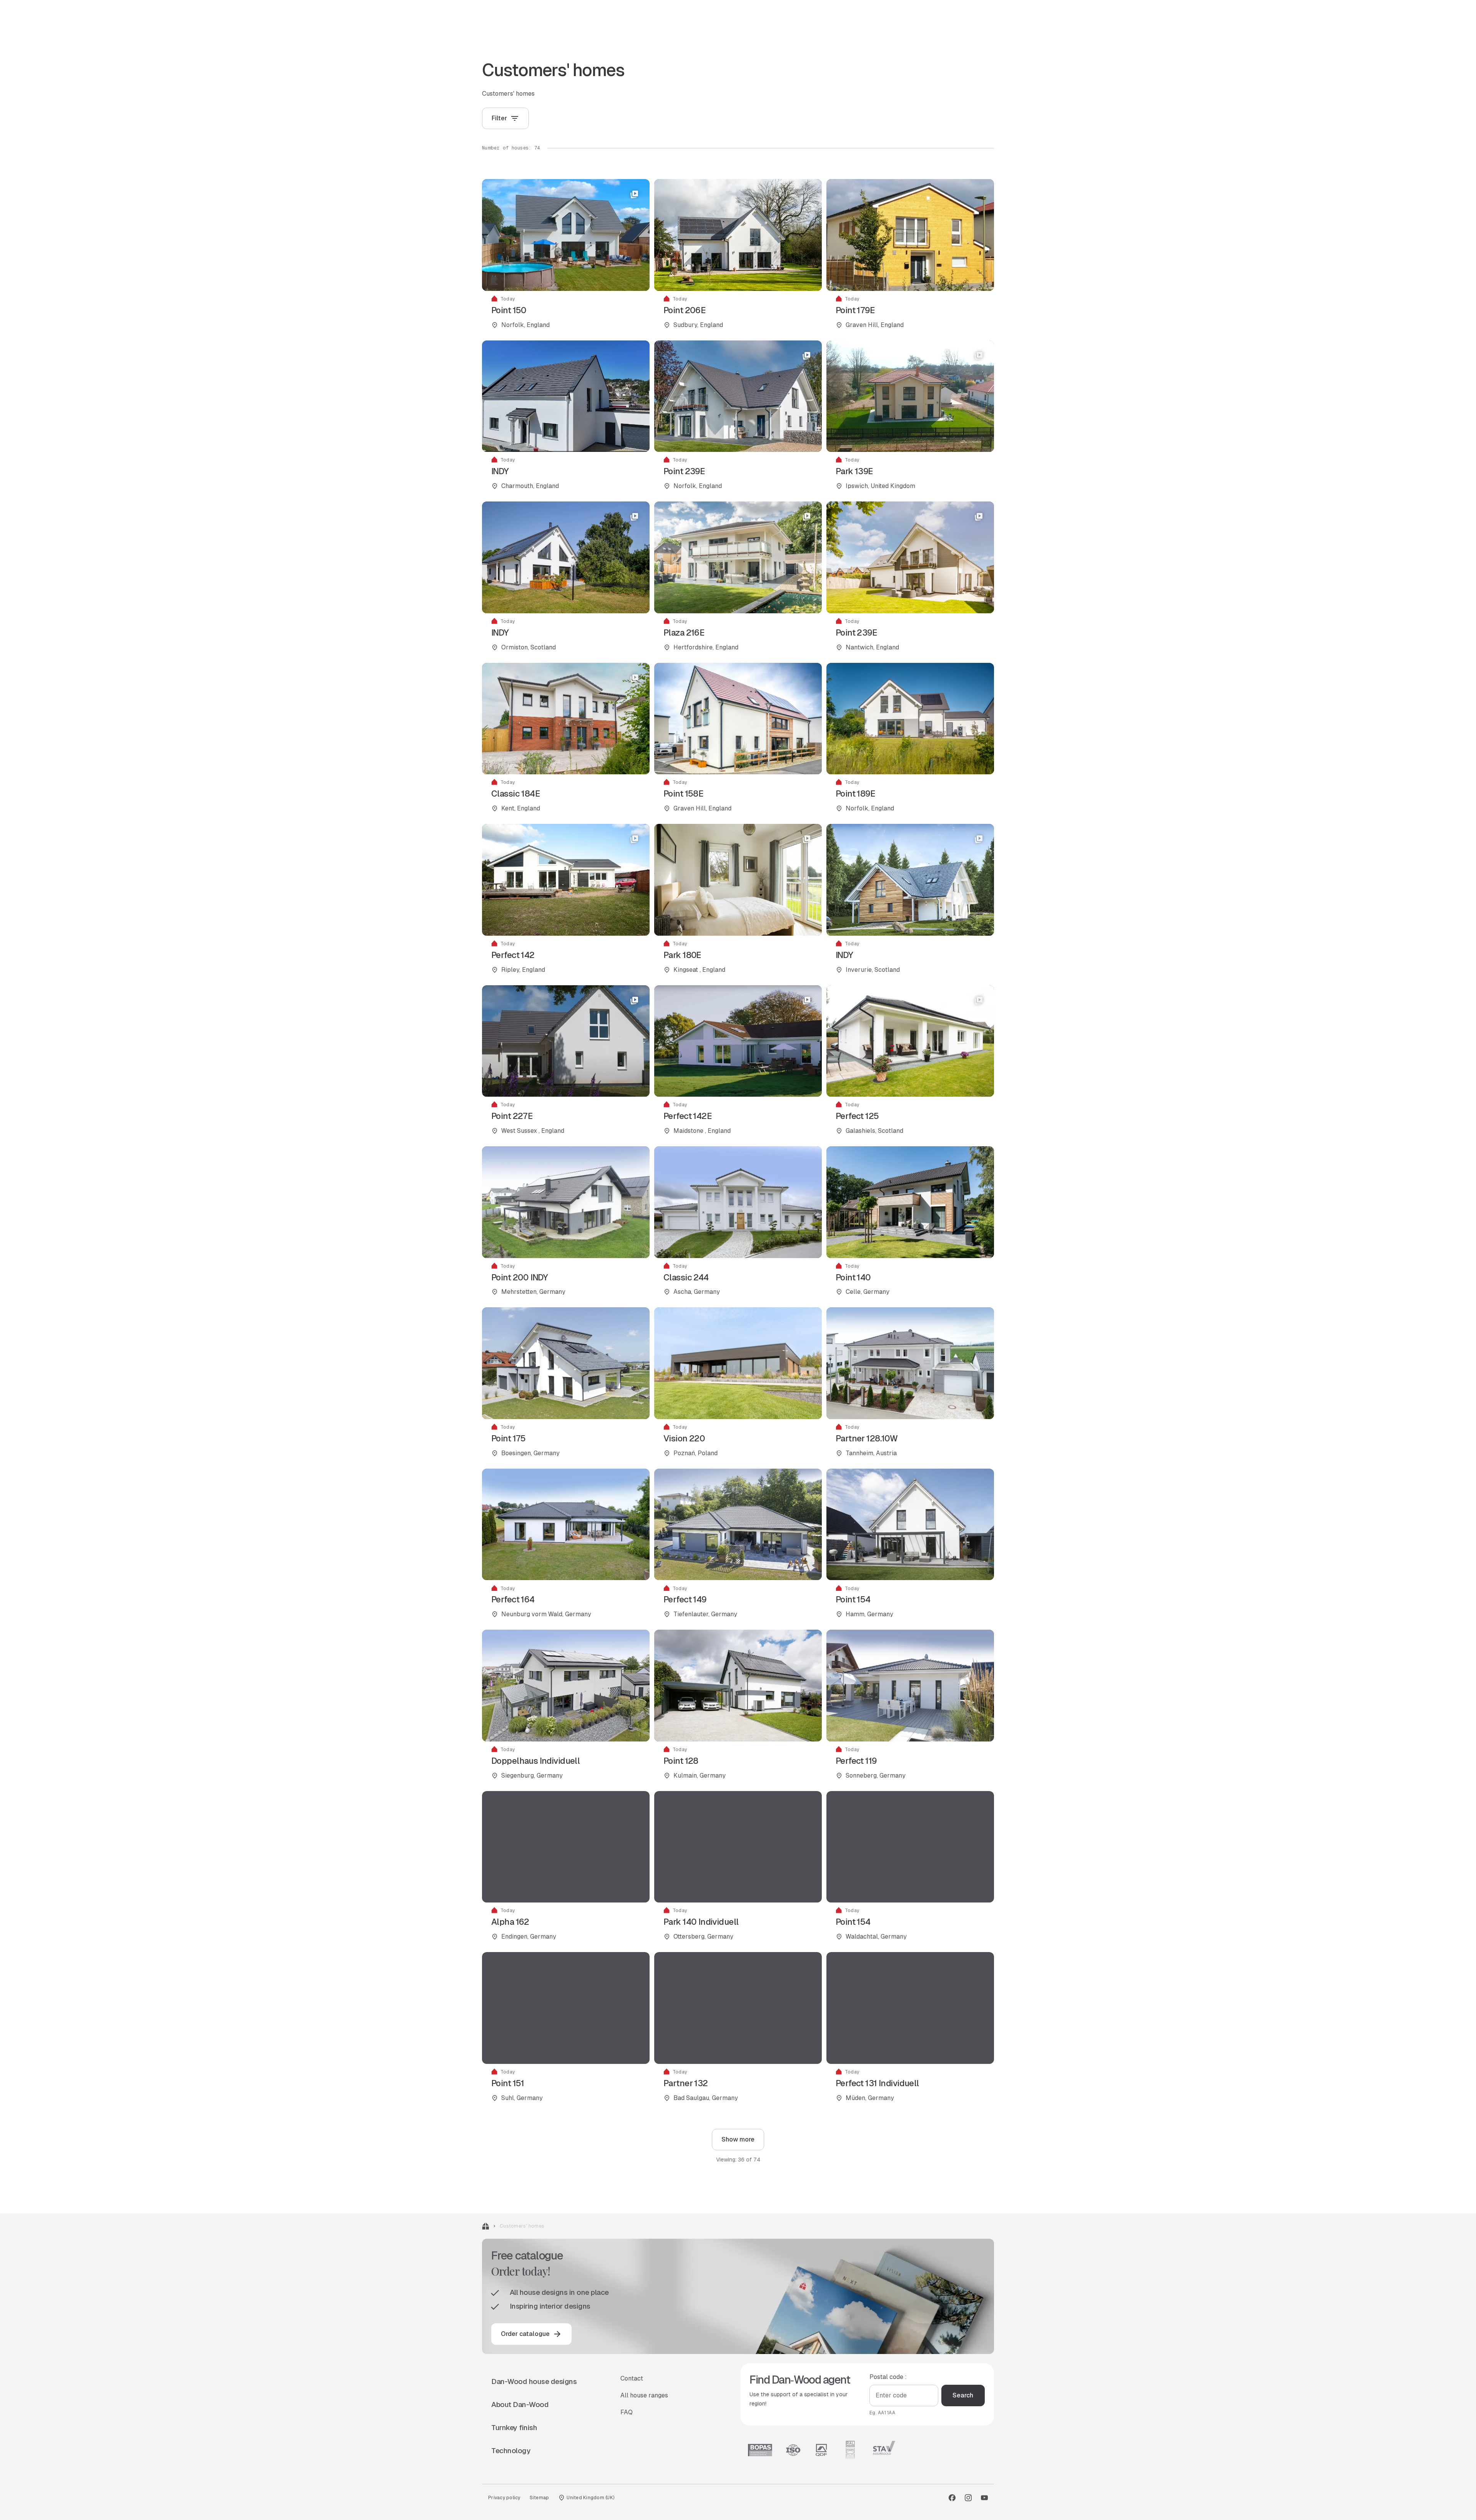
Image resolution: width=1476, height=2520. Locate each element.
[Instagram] (968, 2498)
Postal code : (888, 2377)
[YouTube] (984, 2498)
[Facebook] (952, 2498)
